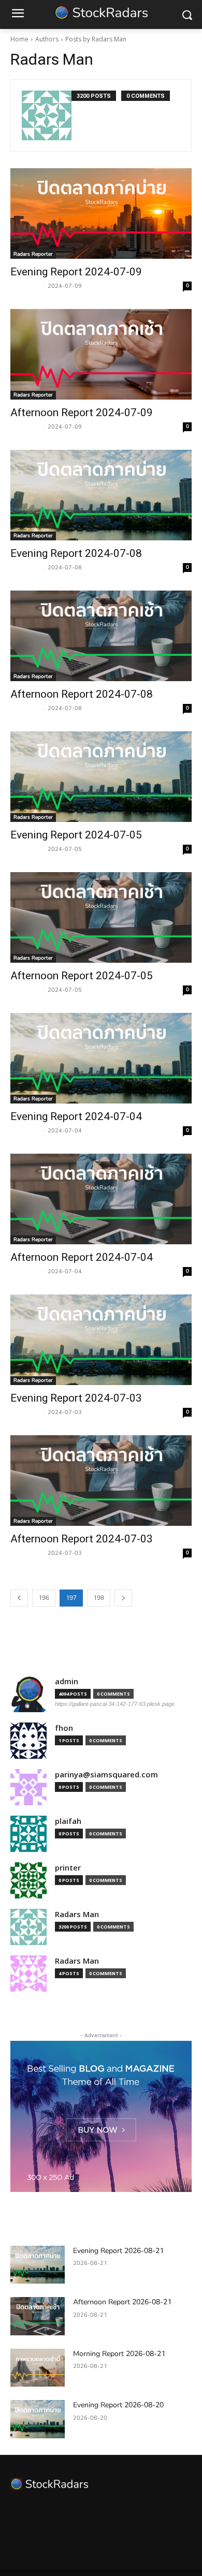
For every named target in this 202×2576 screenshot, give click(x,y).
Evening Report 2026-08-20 (118, 2405)
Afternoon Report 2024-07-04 (82, 1257)
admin (67, 1681)
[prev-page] (19, 1598)
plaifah (68, 1821)
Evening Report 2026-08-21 (118, 2251)
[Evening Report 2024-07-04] (101, 1058)
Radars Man (25, 286)
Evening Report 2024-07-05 (76, 835)
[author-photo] (47, 115)
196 (44, 1598)
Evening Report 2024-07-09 (76, 272)
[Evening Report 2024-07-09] (101, 214)
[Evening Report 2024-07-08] (101, 495)
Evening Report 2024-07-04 (76, 1116)
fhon (64, 1728)
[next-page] (123, 1598)
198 (99, 1598)
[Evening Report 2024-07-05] (101, 777)
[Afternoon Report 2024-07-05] (101, 917)
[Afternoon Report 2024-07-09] (101, 354)
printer (68, 1868)
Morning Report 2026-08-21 (119, 2354)
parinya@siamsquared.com (106, 1775)
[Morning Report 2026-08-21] (38, 2368)
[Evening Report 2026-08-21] (38, 2265)
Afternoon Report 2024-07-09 (82, 413)
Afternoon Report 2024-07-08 (82, 694)
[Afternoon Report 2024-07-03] (101, 1481)
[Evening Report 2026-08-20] (38, 2419)
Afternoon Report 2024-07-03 (82, 1539)
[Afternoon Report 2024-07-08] (101, 636)
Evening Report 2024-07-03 (76, 1398)
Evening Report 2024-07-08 (76, 553)
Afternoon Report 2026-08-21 (122, 2302)
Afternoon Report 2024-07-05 (82, 976)
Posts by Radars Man (96, 39)
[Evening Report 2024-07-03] (101, 1340)
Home (19, 39)
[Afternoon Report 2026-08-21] (38, 2316)
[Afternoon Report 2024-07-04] (101, 1199)
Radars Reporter (33, 254)
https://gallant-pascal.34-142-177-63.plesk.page (115, 1704)
